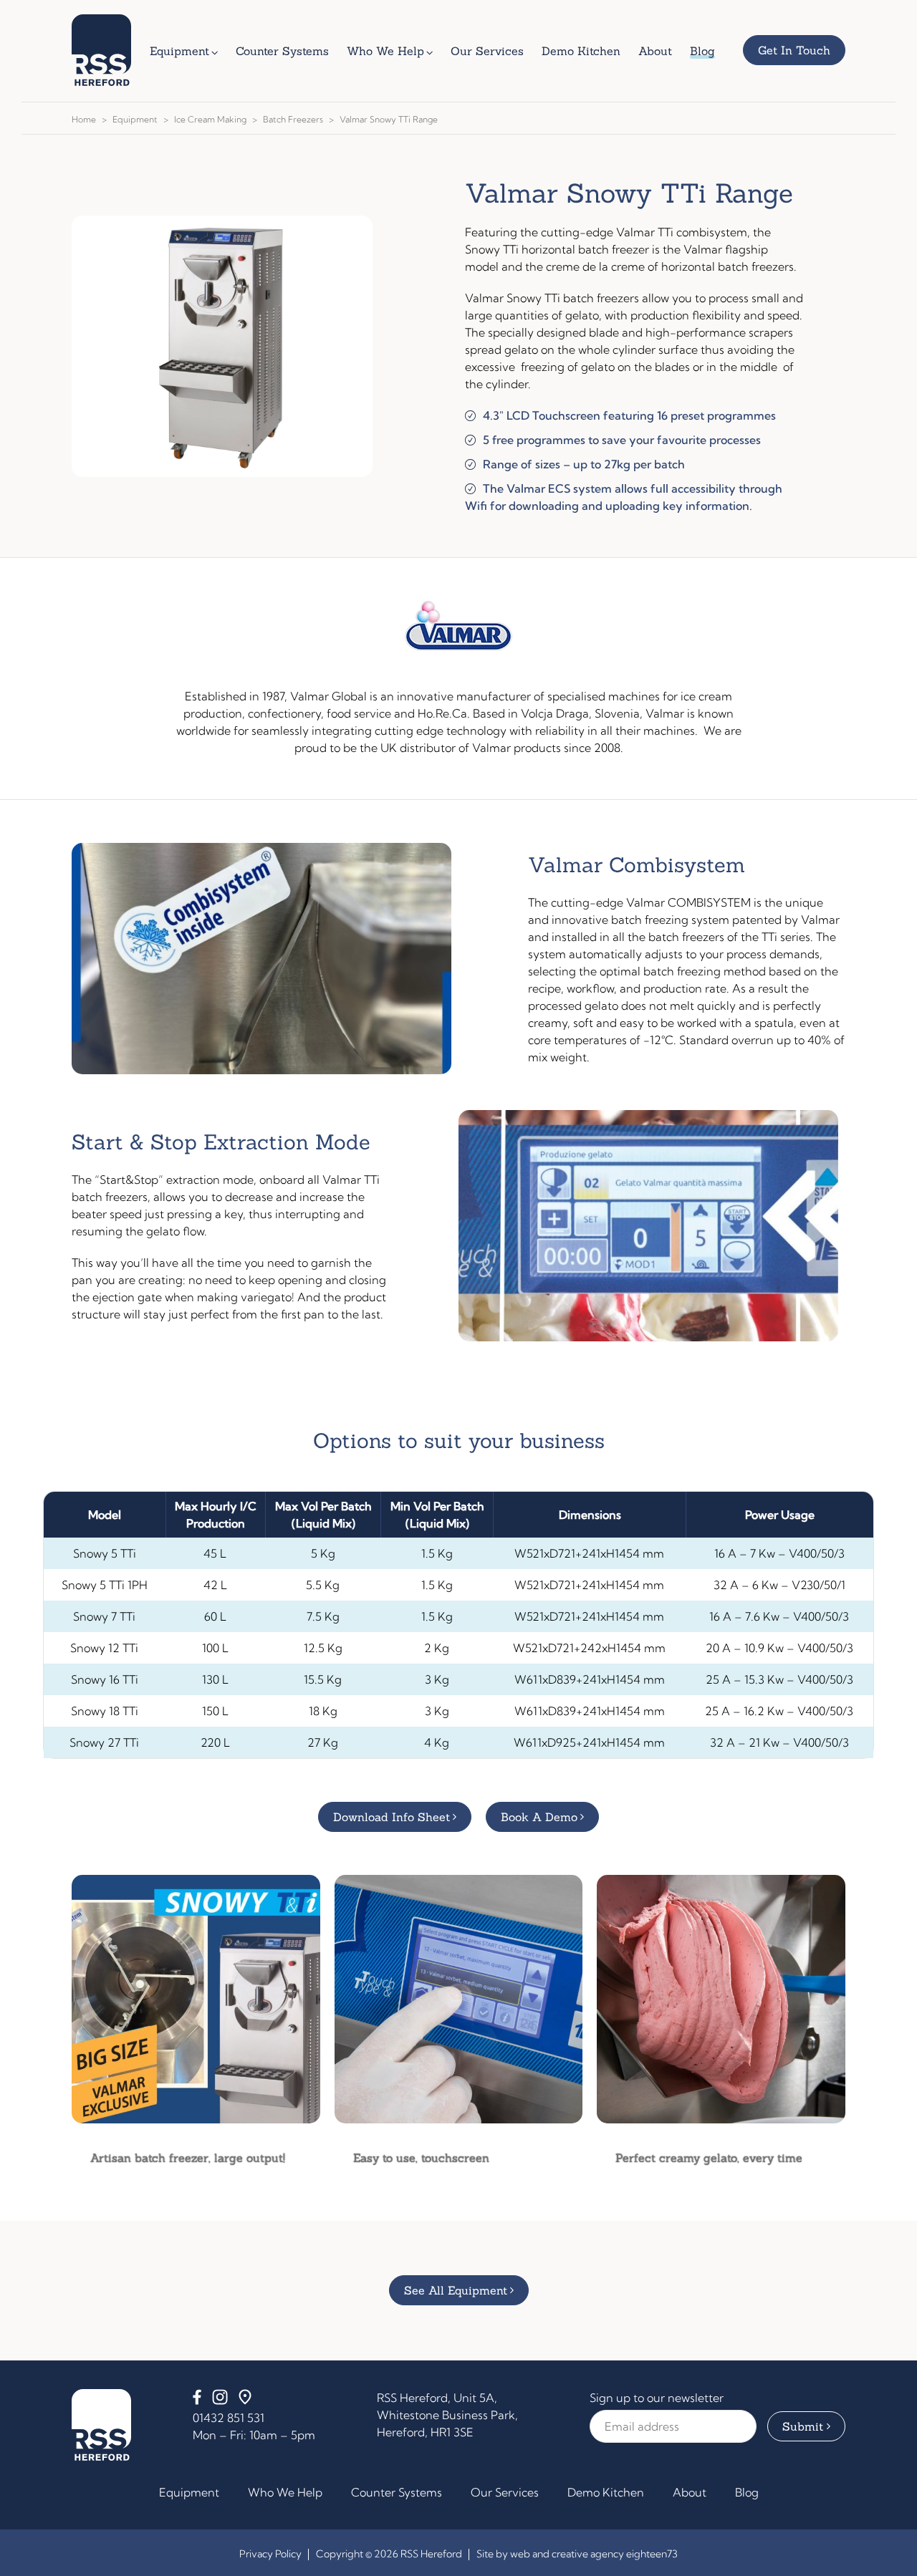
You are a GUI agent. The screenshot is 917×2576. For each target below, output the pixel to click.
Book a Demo (539, 1817)
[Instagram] (220, 2401)
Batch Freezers (293, 119)
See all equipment (456, 2290)
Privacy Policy (270, 2554)
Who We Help (285, 2492)
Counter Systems (397, 2492)
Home (84, 119)
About (690, 2492)
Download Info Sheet (392, 1817)
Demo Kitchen (606, 2492)
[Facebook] (197, 2401)
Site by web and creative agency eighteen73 (577, 2554)
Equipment (135, 119)
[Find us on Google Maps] (245, 2401)
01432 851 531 (229, 2418)
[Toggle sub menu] (218, 51)
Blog (747, 2492)
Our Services (505, 2492)
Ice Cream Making (210, 119)
